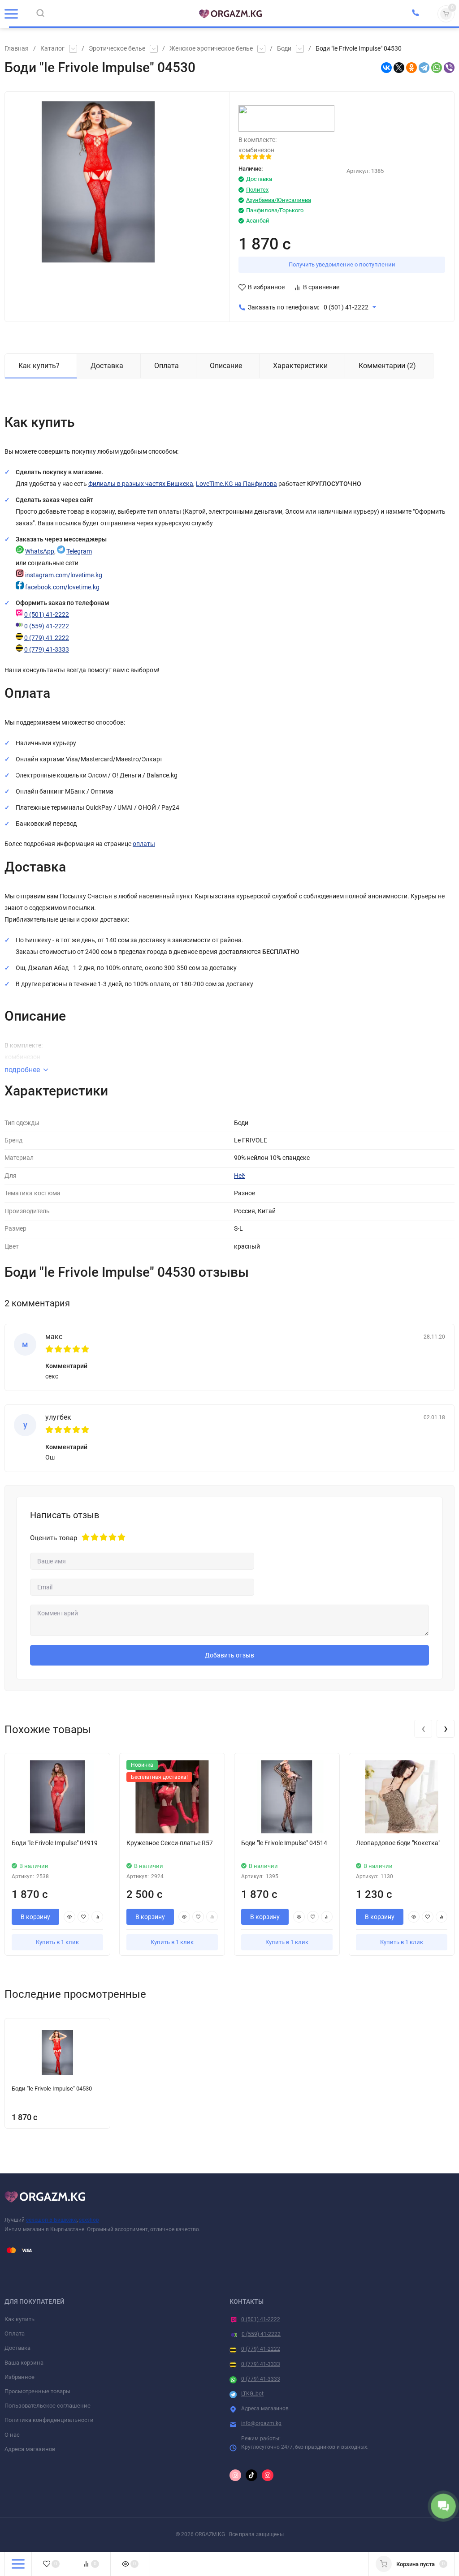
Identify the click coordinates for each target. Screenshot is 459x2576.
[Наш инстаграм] (235, 2475)
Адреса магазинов (30, 2449)
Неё (239, 1176)
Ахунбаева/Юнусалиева (279, 200)
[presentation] (423, 1729)
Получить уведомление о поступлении (342, 264)
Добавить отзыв (229, 1655)
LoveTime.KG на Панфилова (236, 484)
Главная (17, 49)
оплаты (144, 844)
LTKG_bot (252, 2394)
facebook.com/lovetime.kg (62, 587)
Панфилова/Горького (275, 210)
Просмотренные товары (37, 2391)
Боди (284, 49)
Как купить (19, 2319)
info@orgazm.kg (261, 2423)
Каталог (52, 49)
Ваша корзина (24, 2363)
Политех (257, 190)
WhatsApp (40, 552)
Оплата (15, 2333)
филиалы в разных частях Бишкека (141, 484)
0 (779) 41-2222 (47, 638)
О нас (12, 2435)
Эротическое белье (117, 49)
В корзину (35, 1917)
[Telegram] (424, 68)
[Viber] (449, 68)
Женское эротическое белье (211, 49)
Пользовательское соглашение (48, 2406)
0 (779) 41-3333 (47, 650)
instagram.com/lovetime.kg (64, 575)
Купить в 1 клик (57, 1942)
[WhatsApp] (437, 68)
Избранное (19, 2377)
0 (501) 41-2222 (346, 307)
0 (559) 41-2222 (47, 626)
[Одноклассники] (411, 68)
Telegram (79, 552)
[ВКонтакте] (386, 68)
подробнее (22, 1070)
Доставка (17, 2348)
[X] (399, 68)
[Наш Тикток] (251, 2475)
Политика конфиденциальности (49, 2420)
